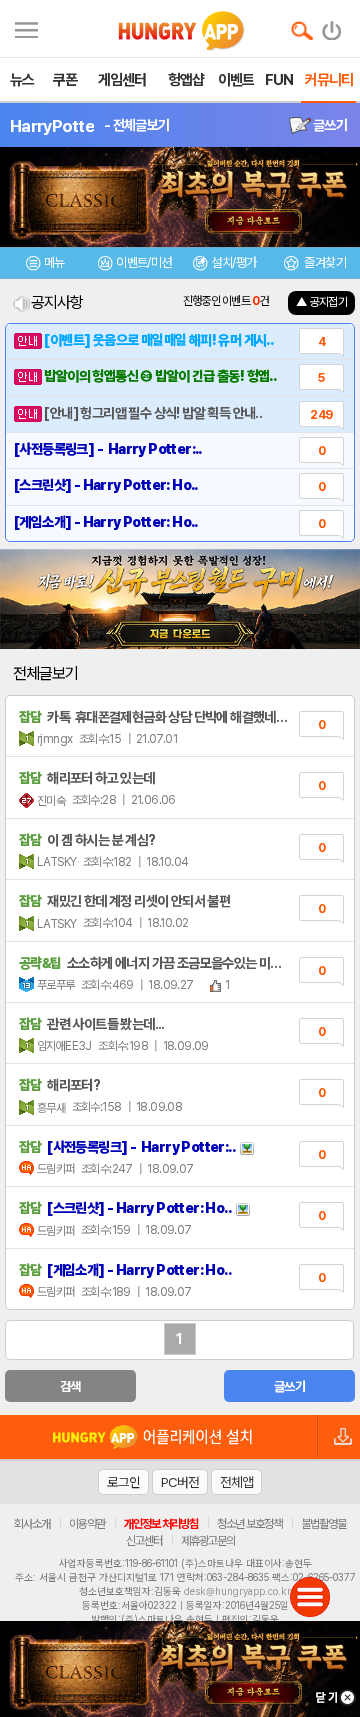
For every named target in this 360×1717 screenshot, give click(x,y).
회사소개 (32, 1524)
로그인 (123, 1482)
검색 (70, 1386)
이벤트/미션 (143, 262)
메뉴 (54, 262)
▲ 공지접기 (321, 302)
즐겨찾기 (324, 262)
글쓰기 (329, 125)
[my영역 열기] (26, 27)
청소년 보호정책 (249, 1524)
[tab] (45, 265)
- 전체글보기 (136, 125)
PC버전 (180, 1482)
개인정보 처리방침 (161, 1524)
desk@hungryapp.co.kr (237, 1591)
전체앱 (236, 1482)
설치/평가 (233, 262)
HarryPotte (52, 126)
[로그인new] (332, 26)
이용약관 (87, 1524)
